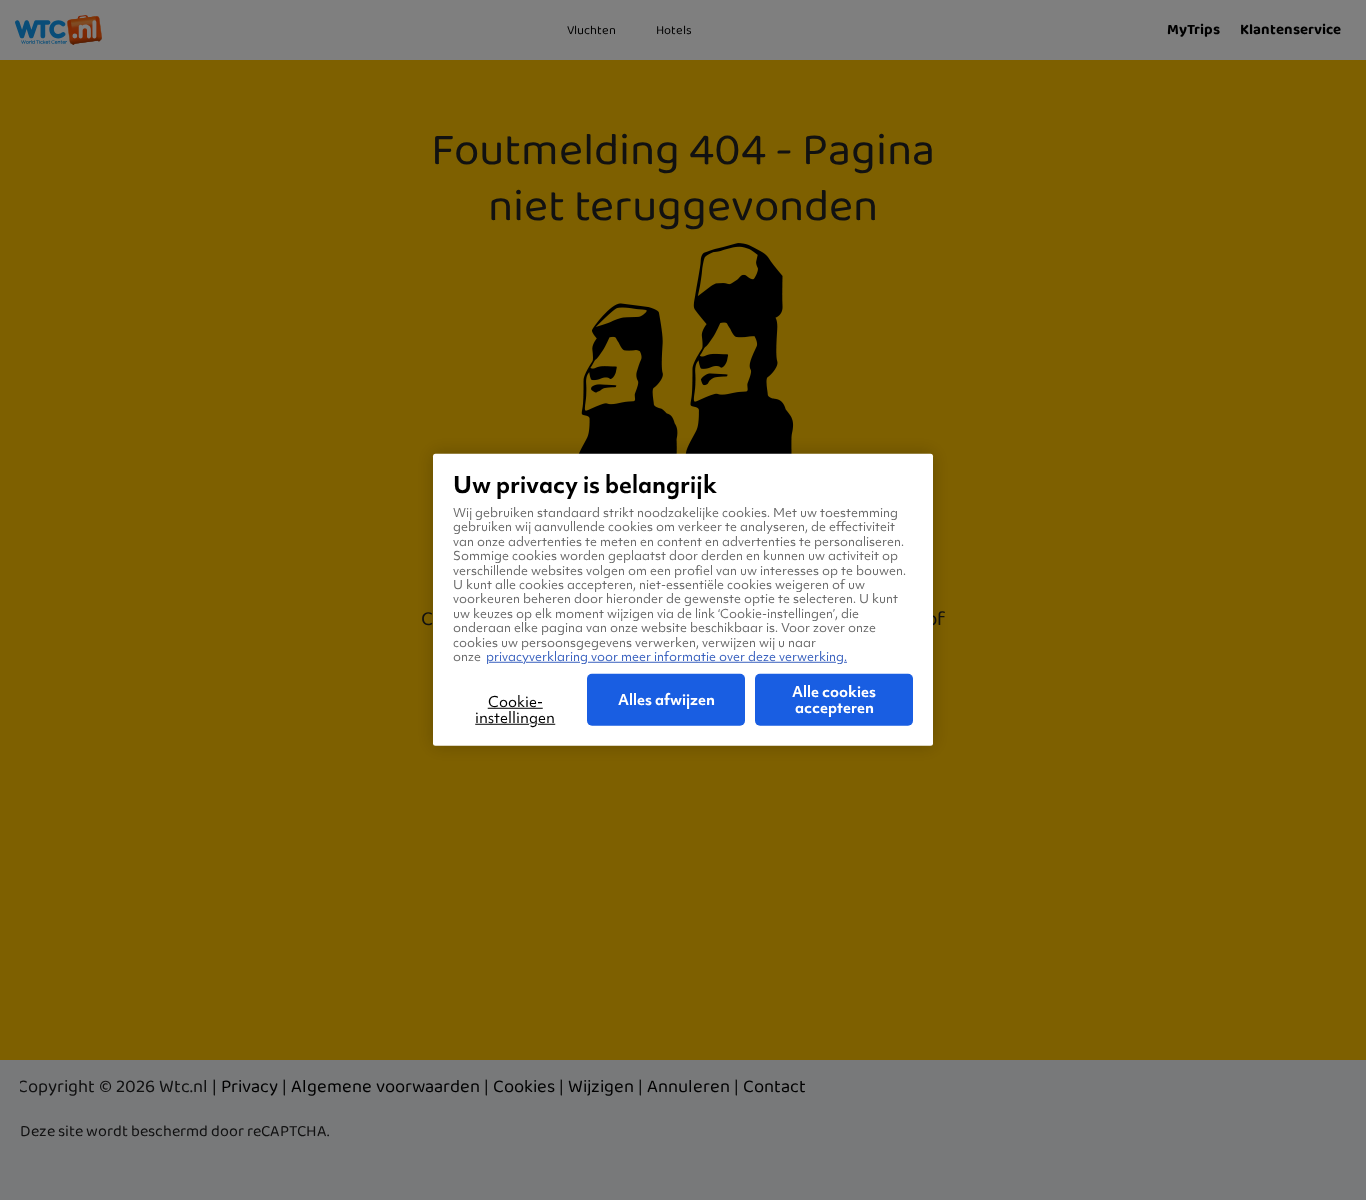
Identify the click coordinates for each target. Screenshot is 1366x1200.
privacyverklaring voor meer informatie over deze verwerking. (666, 656)
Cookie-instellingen (515, 710)
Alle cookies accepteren (834, 700)
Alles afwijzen (666, 700)
